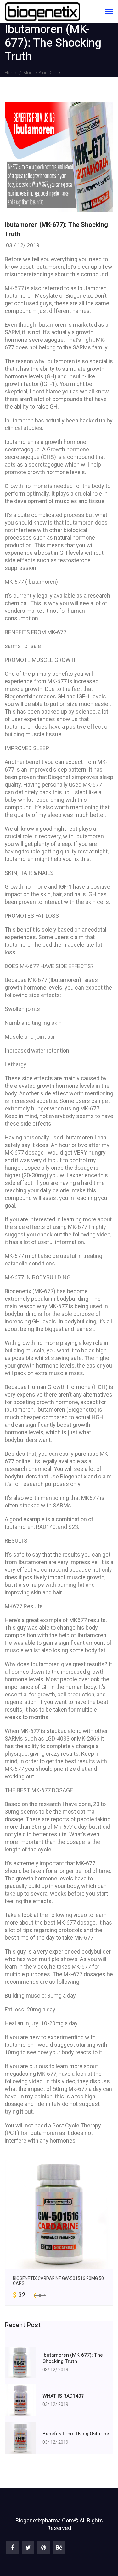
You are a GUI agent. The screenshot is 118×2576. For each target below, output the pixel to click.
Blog (28, 73)
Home (11, 73)
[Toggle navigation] (109, 12)
